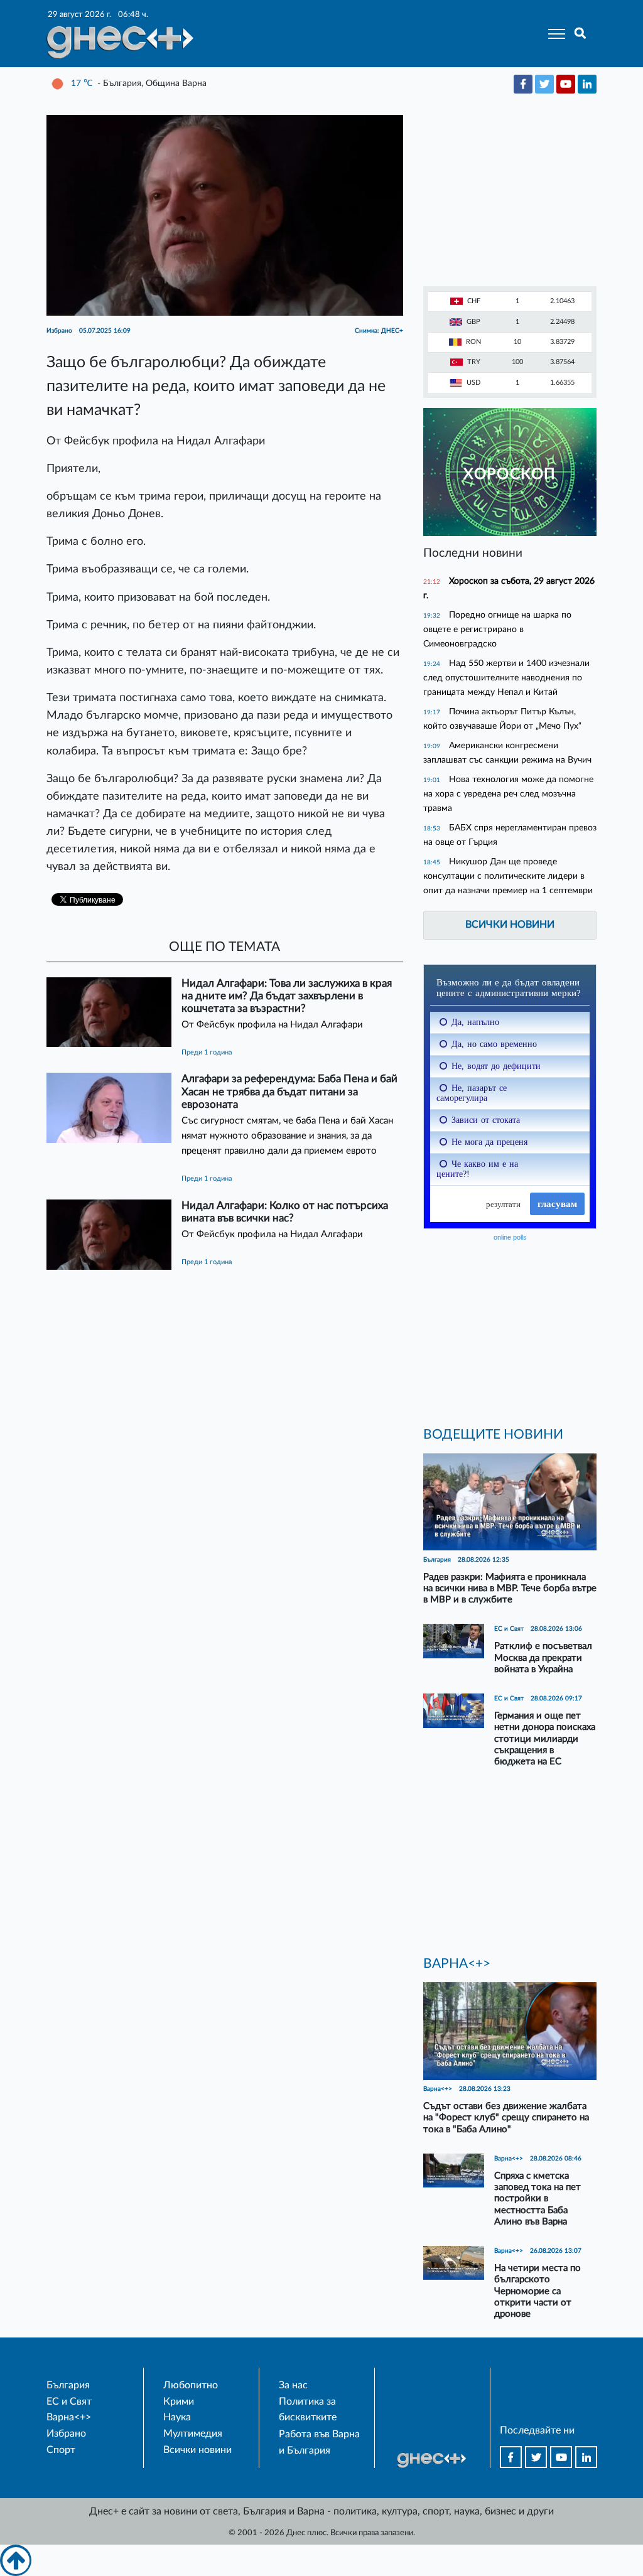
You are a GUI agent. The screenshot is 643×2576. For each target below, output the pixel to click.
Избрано (66, 2434)
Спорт (61, 2450)
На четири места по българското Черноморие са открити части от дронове (538, 2291)
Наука (177, 2417)
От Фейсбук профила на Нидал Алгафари (272, 1025)
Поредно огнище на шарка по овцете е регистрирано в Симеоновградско (497, 629)
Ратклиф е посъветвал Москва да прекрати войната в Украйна (543, 1657)
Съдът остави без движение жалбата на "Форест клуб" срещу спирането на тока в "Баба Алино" (506, 2117)
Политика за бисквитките (308, 2410)
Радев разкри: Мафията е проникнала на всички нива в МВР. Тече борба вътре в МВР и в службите (510, 1588)
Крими (179, 2402)
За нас (293, 2385)
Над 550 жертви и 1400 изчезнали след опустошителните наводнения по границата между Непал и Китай (506, 678)
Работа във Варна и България (319, 2442)
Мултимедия (193, 2434)
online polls (510, 1237)
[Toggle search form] (581, 34)
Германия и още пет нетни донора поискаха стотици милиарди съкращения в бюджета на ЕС (545, 1739)
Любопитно (191, 2385)
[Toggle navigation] (553, 34)
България (68, 2385)
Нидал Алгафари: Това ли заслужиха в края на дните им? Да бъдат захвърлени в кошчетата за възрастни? (287, 996)
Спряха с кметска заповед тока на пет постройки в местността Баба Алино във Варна (538, 2199)
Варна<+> (69, 2417)
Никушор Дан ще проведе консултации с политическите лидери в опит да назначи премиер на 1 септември (508, 876)
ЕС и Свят (69, 2402)
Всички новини (510, 925)
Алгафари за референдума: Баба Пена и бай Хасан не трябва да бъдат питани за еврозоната (289, 1091)
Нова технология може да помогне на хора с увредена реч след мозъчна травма (508, 794)
